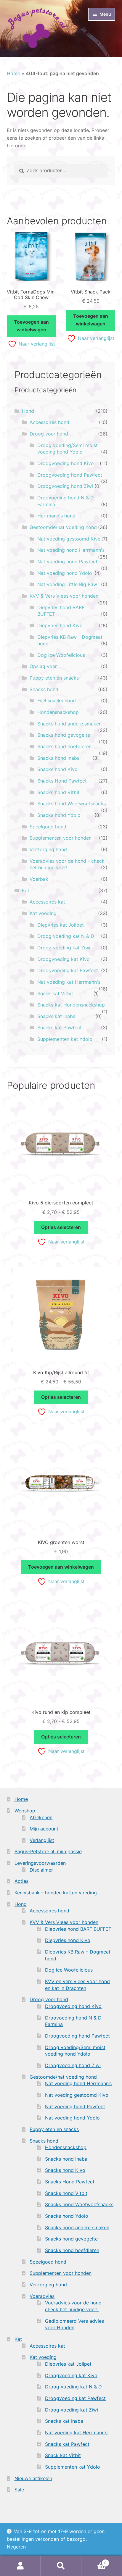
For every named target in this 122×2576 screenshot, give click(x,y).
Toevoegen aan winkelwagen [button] (31, 326)
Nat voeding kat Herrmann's (69, 982)
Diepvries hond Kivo (60, 625)
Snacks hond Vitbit (58, 792)
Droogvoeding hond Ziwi (65, 486)
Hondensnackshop (58, 712)
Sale (19, 2490)
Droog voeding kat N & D (66, 936)
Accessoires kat (47, 902)
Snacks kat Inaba (56, 1016)
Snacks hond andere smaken (69, 724)
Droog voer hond (49, 434)
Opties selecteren (61, 1227)
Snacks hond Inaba (58, 758)
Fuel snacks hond (57, 701)
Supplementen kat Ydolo (65, 1039)
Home (13, 73)
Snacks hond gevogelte (64, 735)
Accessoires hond (49, 422)
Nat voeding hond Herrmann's (71, 550)
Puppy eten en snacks (54, 678)
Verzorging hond (48, 849)
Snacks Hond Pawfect (62, 781)
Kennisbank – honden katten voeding (56, 1893)
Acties (21, 1881)
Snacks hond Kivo (57, 769)
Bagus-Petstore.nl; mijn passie (48, 1851)
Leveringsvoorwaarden (40, 1863)
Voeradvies (42, 2296)
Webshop (25, 1811)
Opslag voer (43, 666)
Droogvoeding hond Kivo (66, 463)
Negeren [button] (16, 2547)
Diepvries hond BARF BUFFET (78, 1929)
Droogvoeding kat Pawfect (68, 970)
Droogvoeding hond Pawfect (70, 475)
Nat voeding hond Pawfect (67, 562)
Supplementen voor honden (61, 838)
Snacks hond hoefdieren (64, 746)
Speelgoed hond (48, 827)
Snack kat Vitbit (55, 993)
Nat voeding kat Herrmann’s (76, 2433)
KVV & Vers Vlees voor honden (64, 596)
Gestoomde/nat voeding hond (63, 527)
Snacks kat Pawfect (60, 1028)
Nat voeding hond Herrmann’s (78, 2083)
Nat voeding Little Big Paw (67, 584)
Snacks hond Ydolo (59, 815)
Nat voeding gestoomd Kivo (69, 539)
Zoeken (61, 2566)
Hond (28, 411)
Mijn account (44, 1829)
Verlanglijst (42, 1840)
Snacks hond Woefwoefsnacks (72, 804)
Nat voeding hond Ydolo (65, 573)
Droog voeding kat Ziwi (64, 948)
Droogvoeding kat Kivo (64, 959)
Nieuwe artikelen (33, 2478)
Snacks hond (44, 689)
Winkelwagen (94, 2561)
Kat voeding (43, 913)
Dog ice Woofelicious (61, 655)
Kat (26, 891)
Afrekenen (41, 1817)
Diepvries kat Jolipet (61, 925)
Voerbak (39, 879)
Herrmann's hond (56, 516)
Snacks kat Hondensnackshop (71, 1005)
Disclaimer (41, 1870)
